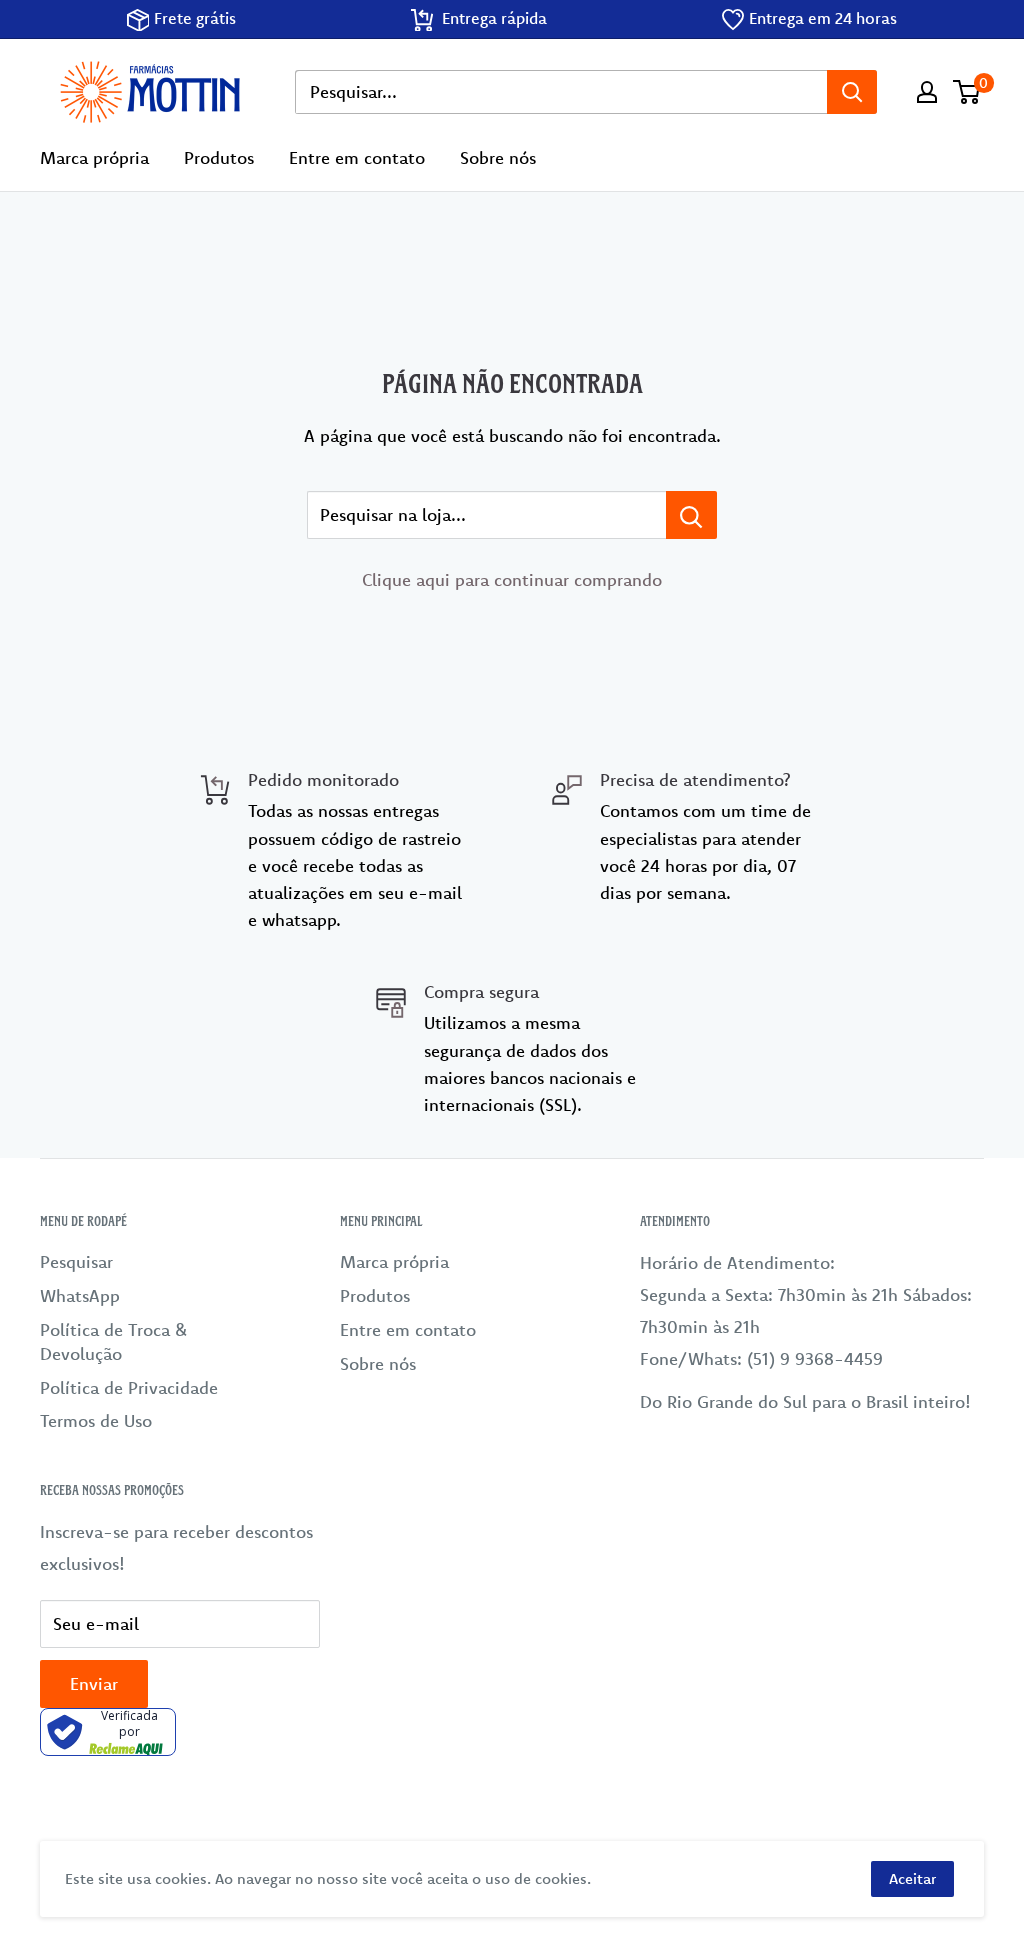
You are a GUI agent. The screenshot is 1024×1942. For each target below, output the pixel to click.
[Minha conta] (927, 92)
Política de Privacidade (129, 1387)
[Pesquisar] (852, 92)
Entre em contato (357, 157)
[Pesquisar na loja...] (691, 515)
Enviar (94, 1683)
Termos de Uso (96, 1420)
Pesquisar (76, 1261)
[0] (967, 92)
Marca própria (94, 157)
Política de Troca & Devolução (113, 1341)
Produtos (219, 157)
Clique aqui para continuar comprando (512, 579)
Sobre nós (498, 157)
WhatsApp (80, 1295)
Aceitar (912, 1878)
